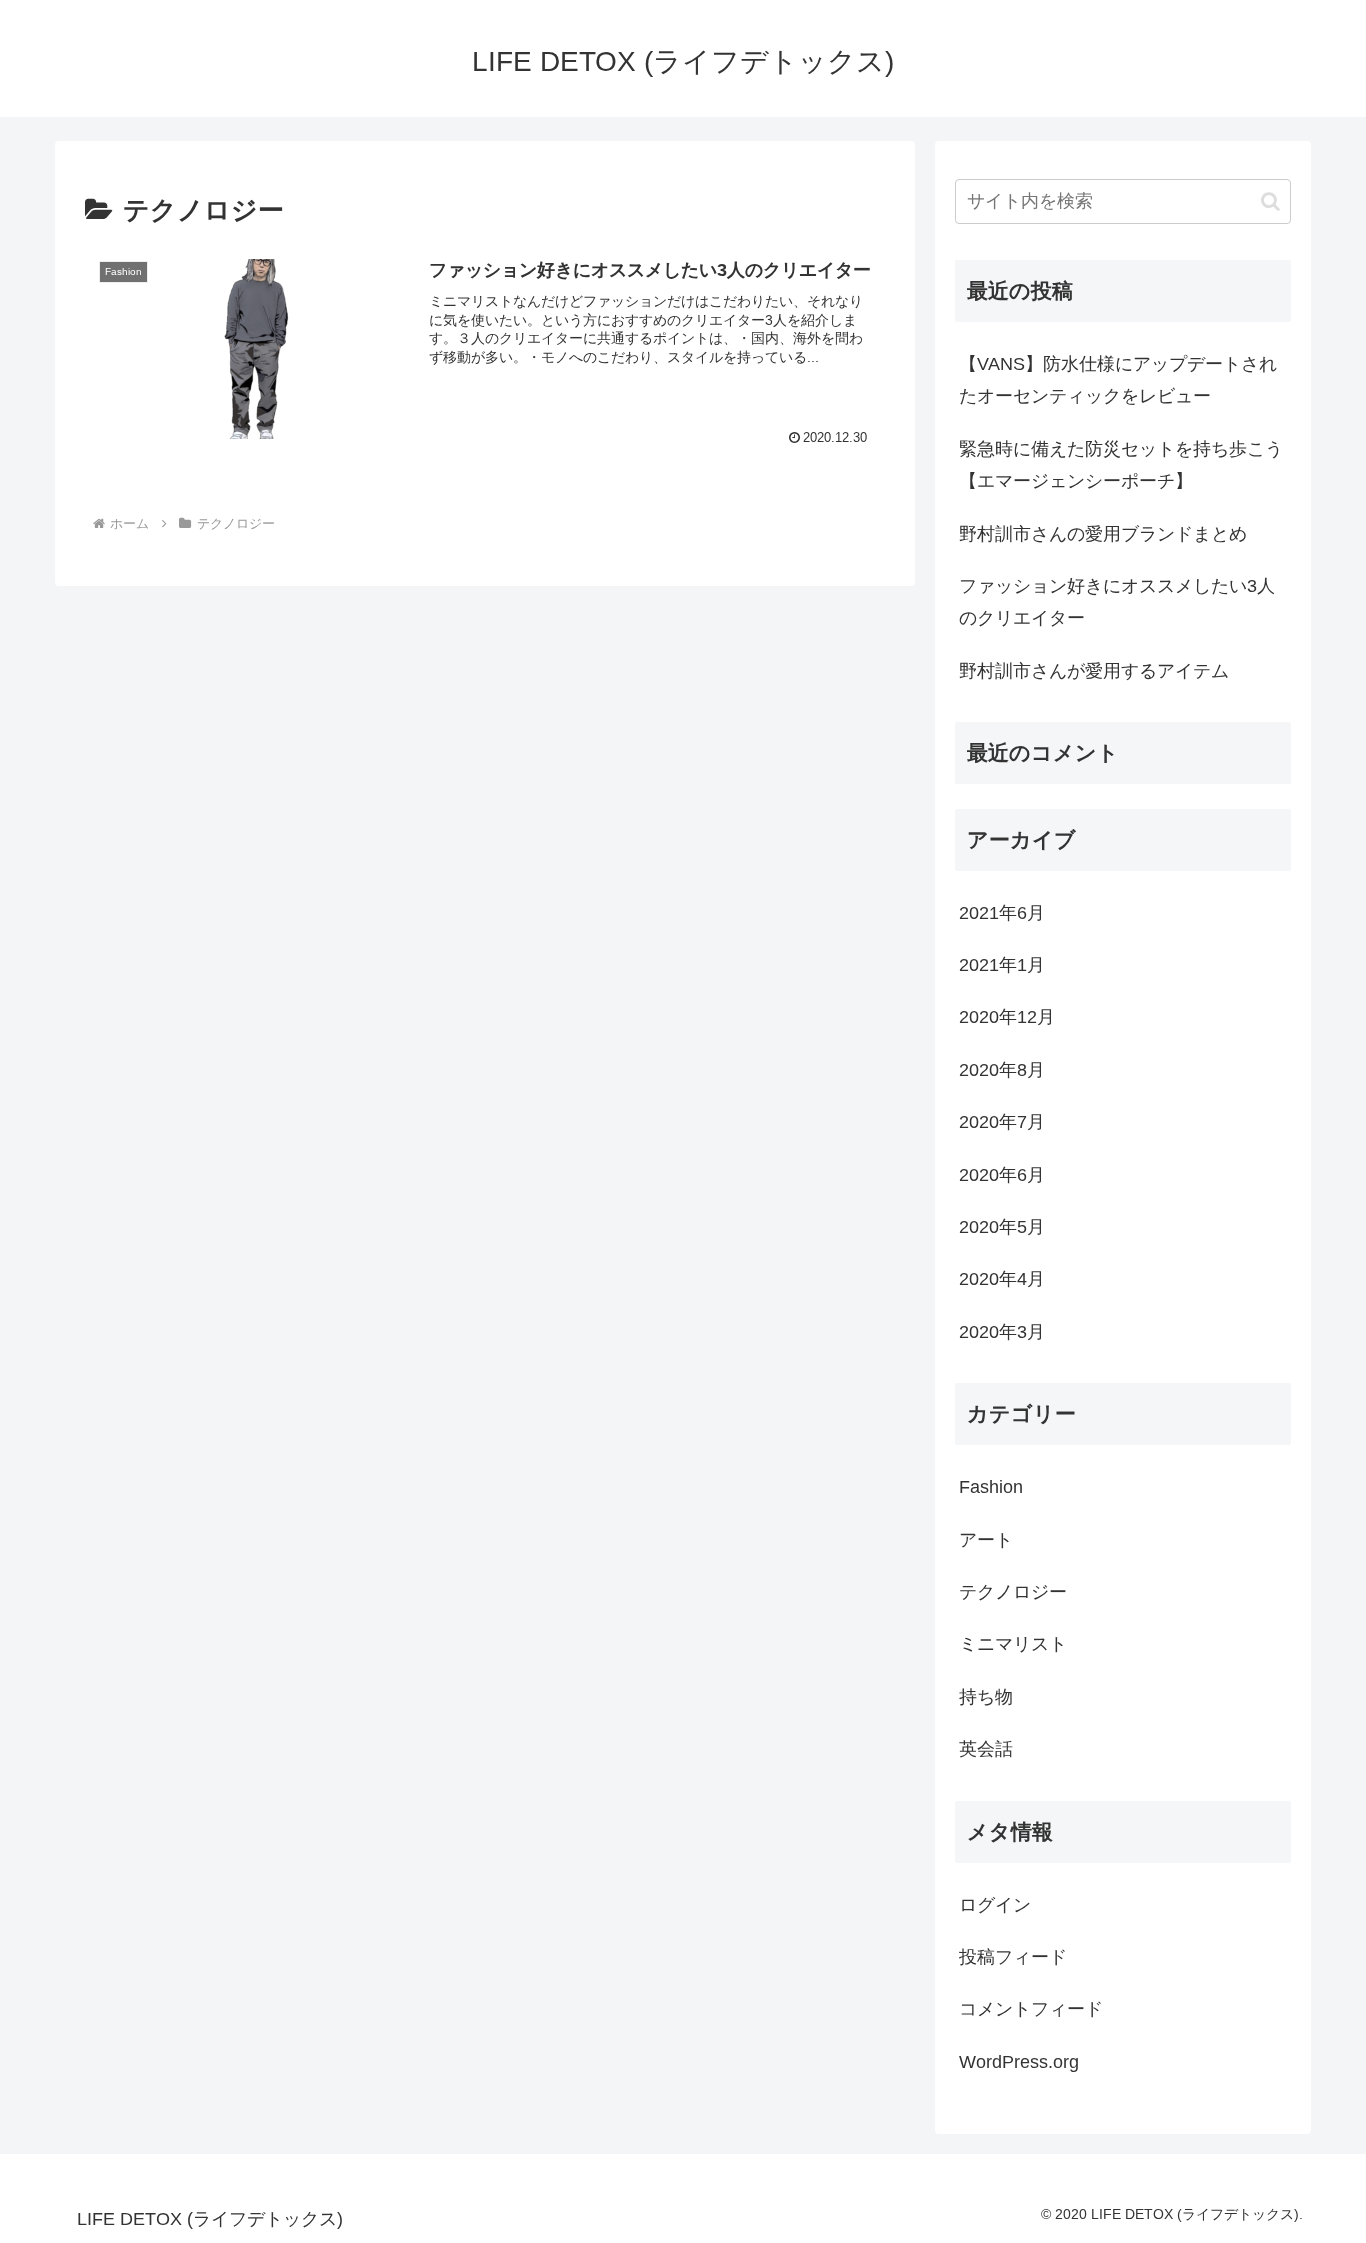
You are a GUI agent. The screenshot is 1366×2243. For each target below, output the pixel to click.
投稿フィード (1013, 1958)
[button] (1270, 201)
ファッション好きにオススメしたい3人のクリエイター (1117, 602)
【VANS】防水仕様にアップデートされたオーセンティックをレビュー (1118, 380)
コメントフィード (1031, 2010)
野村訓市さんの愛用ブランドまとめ (1103, 534)
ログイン (995, 1905)
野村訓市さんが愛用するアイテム (1103, 671)
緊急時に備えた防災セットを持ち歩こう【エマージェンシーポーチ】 (1121, 465)
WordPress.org (1019, 2063)
